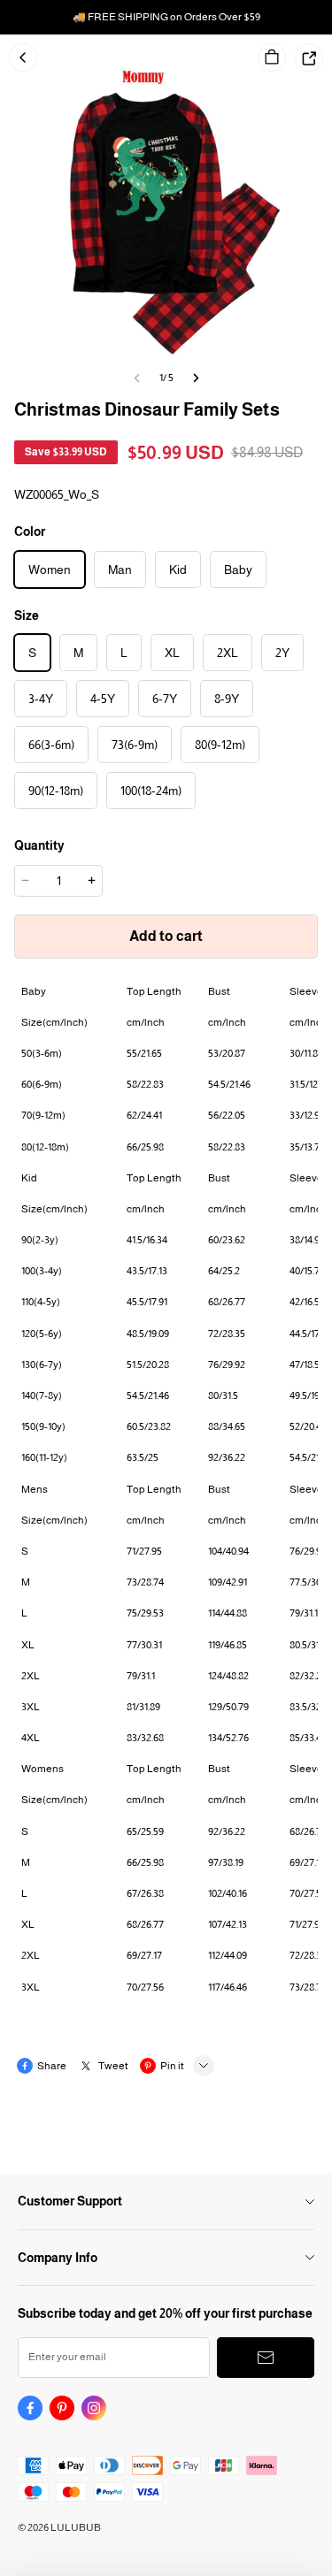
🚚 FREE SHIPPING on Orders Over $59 (166, 17)
